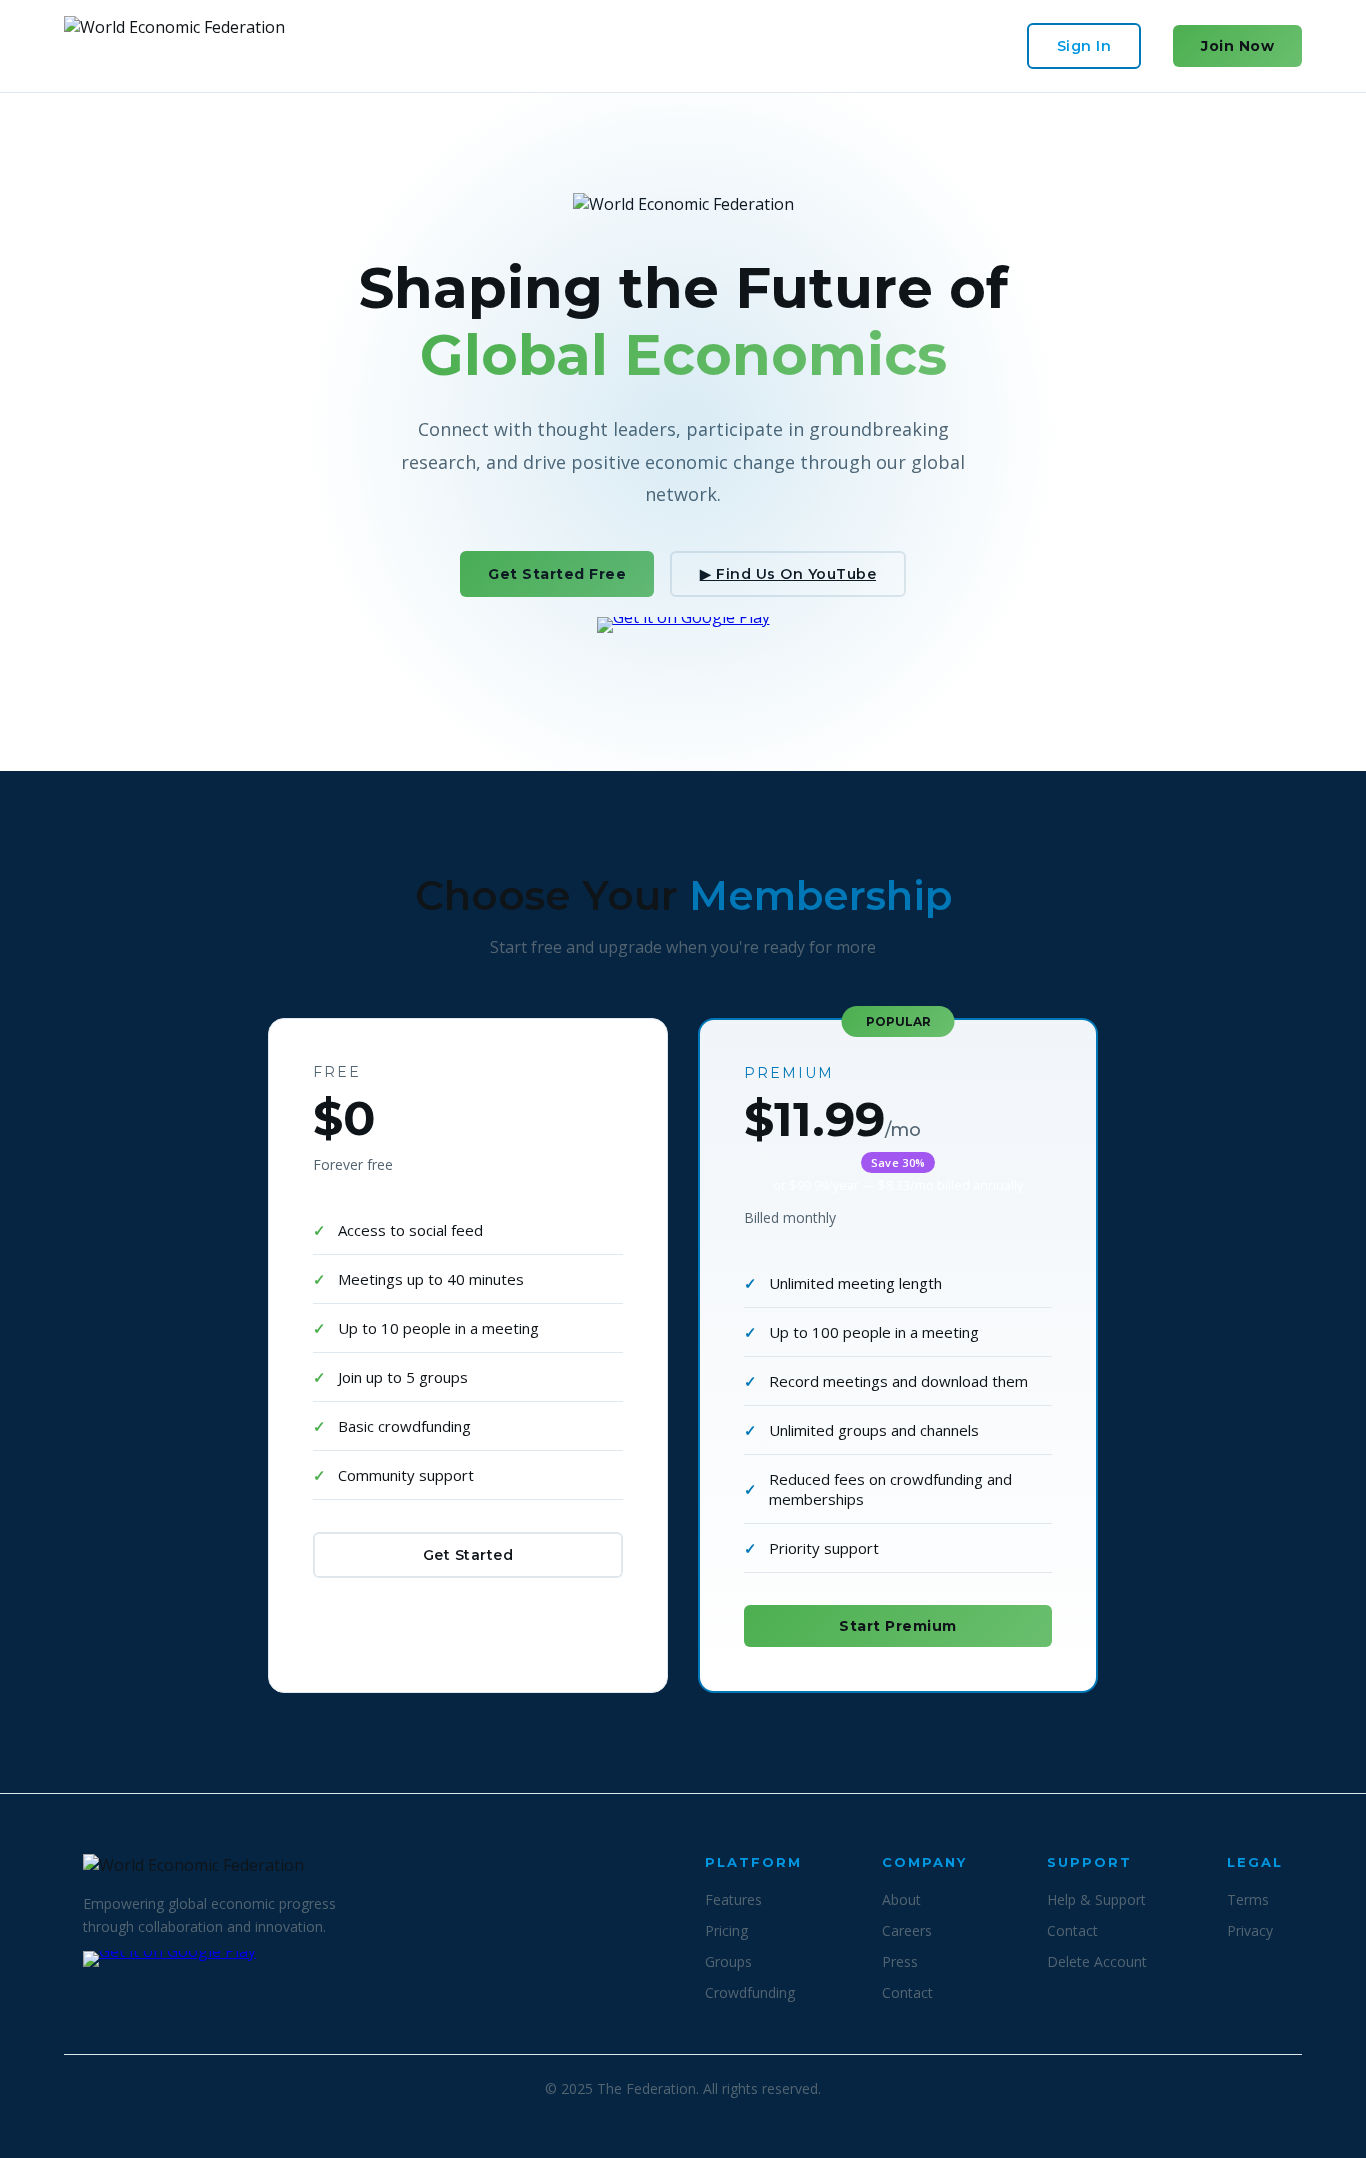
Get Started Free (557, 574)
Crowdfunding (750, 1992)
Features (733, 1899)
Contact (907, 1992)
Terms (1248, 1899)
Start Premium (898, 1626)
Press (900, 1961)
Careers (907, 1930)
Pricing (726, 1930)
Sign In (1084, 46)
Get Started (468, 1555)
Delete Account (1097, 1961)
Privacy (1250, 1930)
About (901, 1899)
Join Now (1237, 46)
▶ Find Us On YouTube (788, 574)
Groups (728, 1961)
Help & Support (1096, 1899)
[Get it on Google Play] (683, 644)
